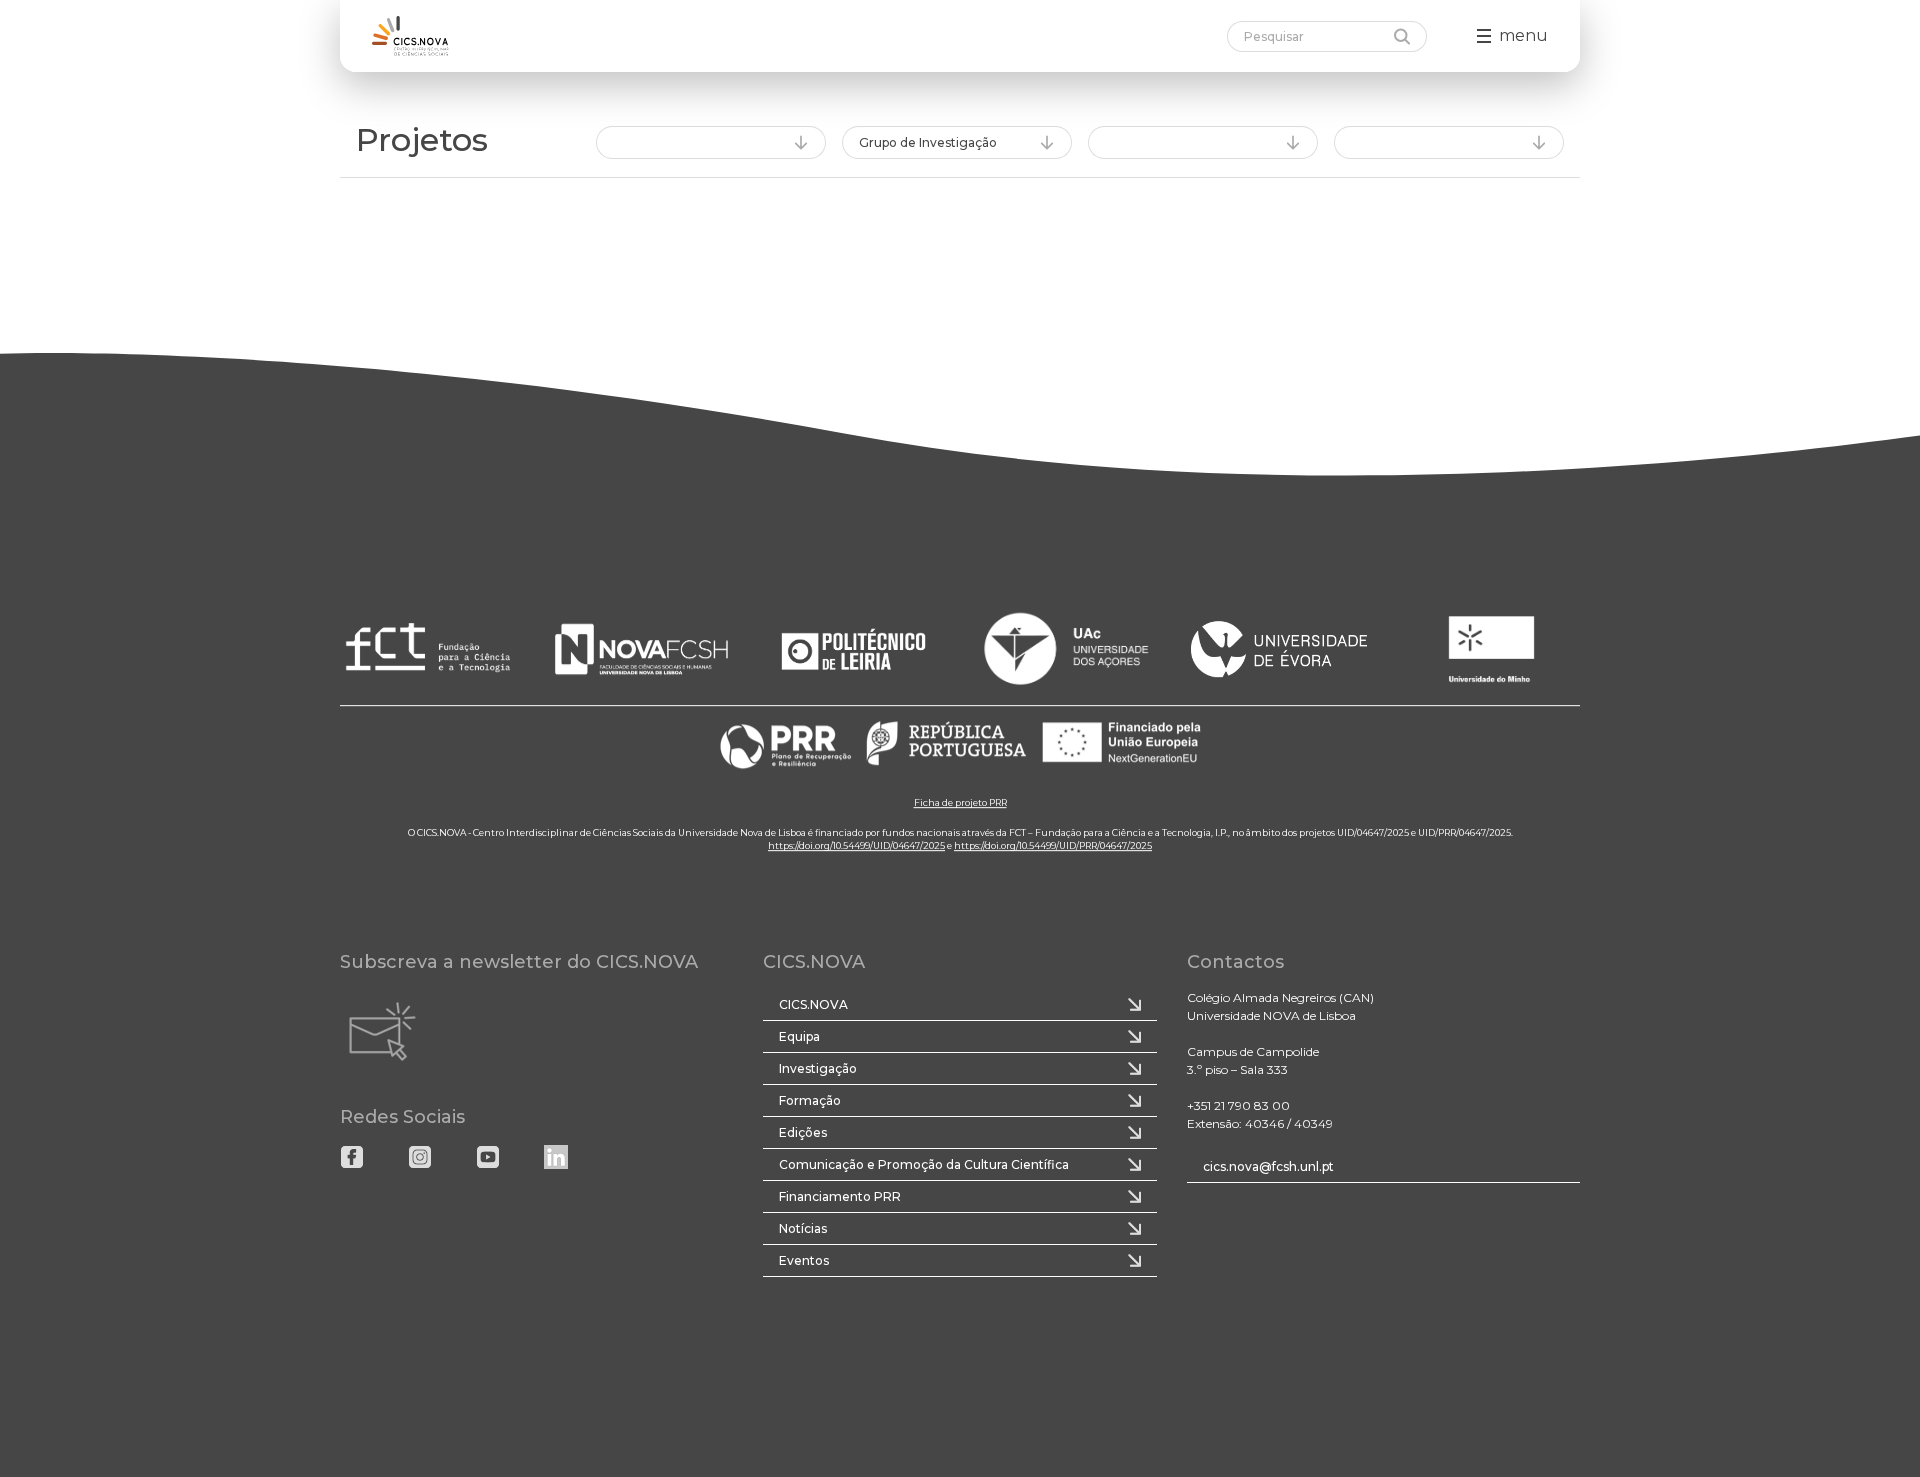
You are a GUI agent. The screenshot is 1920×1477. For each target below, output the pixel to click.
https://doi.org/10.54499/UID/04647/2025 (856, 846)
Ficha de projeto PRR (960, 803)
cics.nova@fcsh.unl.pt (1268, 1166)
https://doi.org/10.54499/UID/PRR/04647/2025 (1053, 846)
